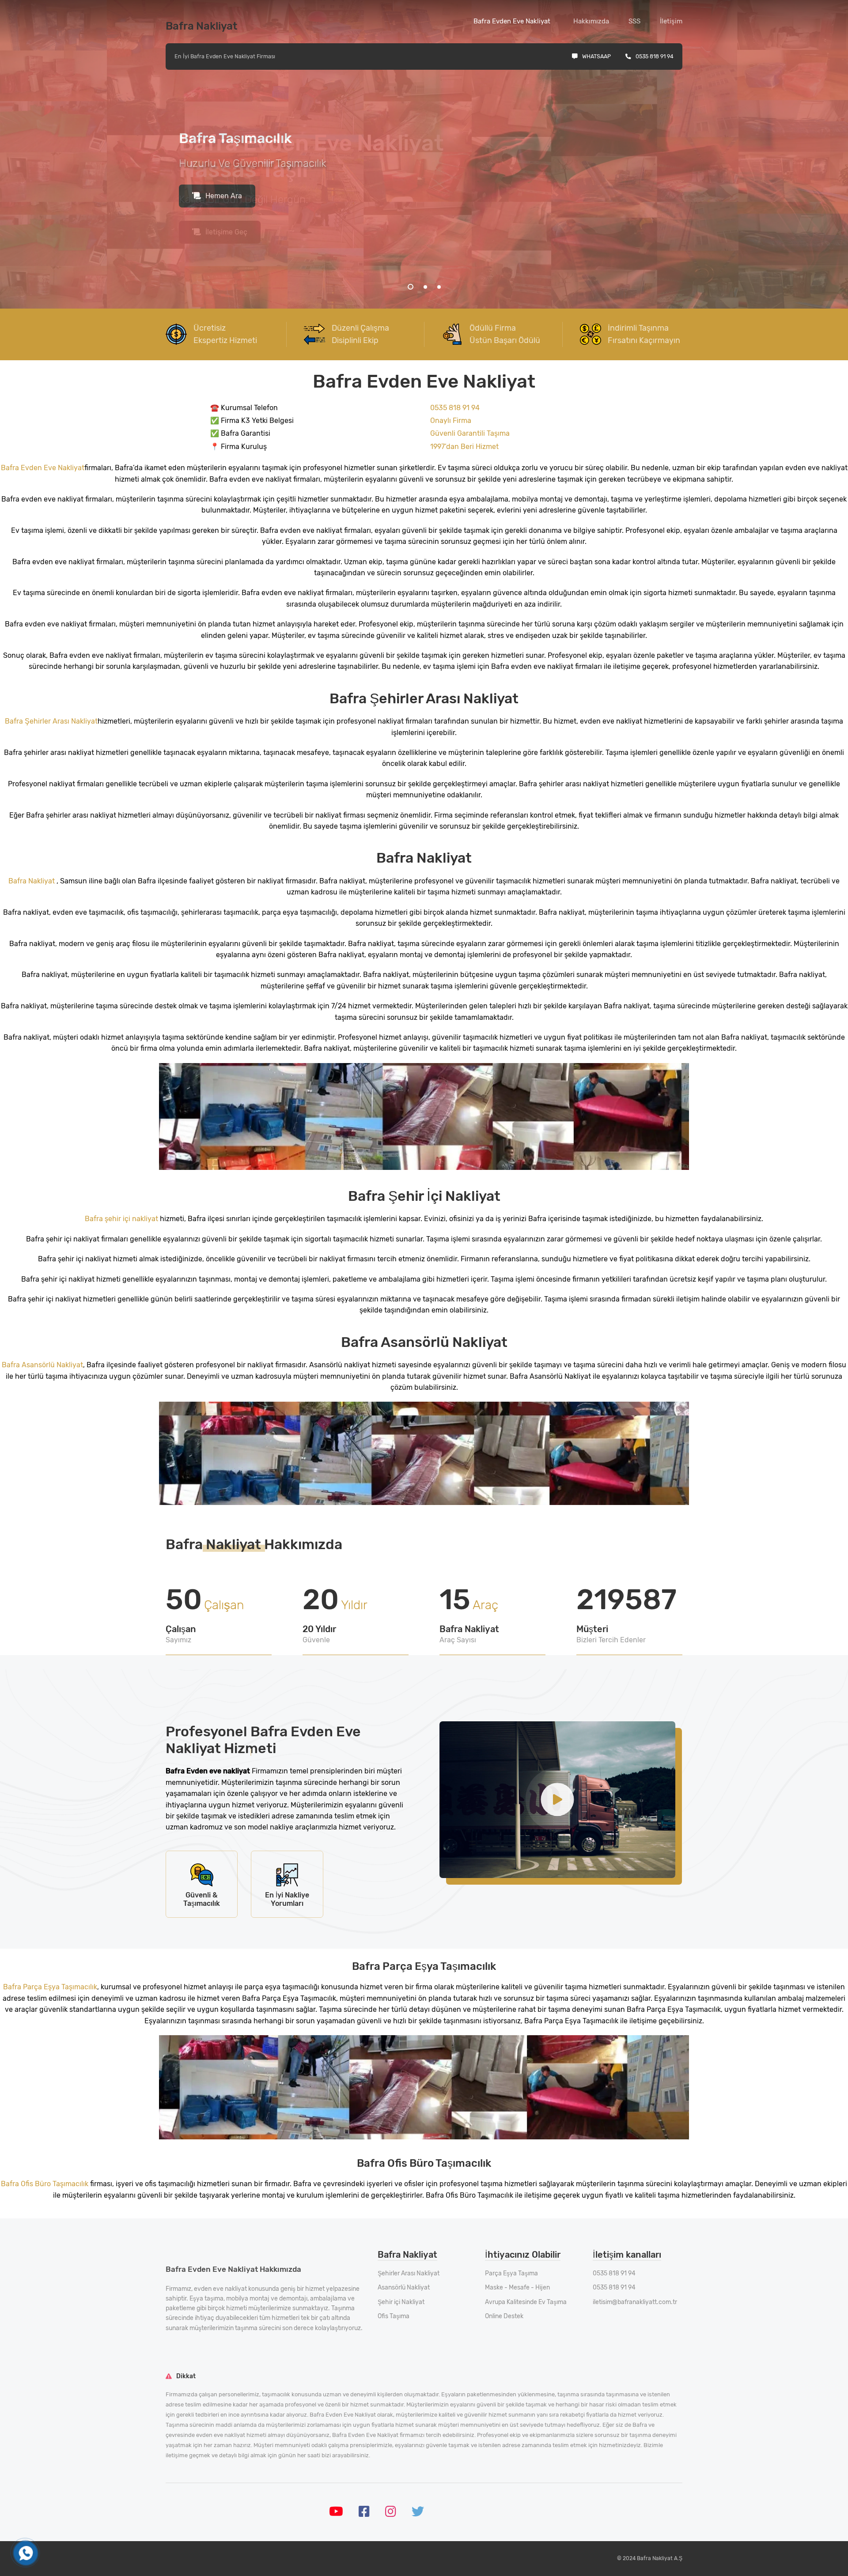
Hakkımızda (591, 21)
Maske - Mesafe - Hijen (517, 2287)
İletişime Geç (226, 232)
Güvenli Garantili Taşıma (470, 433)
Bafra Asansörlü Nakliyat (42, 1365)
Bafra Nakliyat (32, 881)
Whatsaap (596, 56)
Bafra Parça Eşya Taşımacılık (50, 1987)
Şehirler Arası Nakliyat (409, 2273)
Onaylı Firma (451, 421)
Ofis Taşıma (394, 2316)
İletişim (671, 21)
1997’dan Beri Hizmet (464, 447)
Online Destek (504, 2316)
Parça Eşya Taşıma (511, 2273)
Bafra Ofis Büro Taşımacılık (45, 2184)
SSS (634, 21)
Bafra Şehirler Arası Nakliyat (51, 721)
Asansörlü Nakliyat (404, 2287)
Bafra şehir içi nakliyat (122, 1219)
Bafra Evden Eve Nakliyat (512, 21)
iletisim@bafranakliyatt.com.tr (635, 2302)
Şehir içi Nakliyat (401, 2302)
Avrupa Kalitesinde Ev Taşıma (526, 2302)
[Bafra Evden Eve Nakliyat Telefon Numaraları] (26, 2553)
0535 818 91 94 (655, 56)
